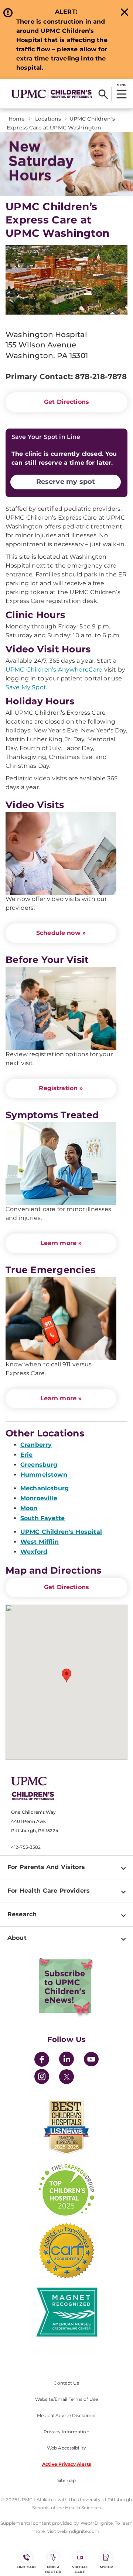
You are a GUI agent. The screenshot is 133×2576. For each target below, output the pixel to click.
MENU (121, 85)
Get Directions (66, 402)
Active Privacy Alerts (66, 2464)
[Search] (103, 94)
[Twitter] (66, 2077)
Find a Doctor (53, 2569)
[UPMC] (51, 94)
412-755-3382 (26, 1847)
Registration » (61, 1088)
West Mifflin (40, 1542)
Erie (27, 1455)
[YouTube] (91, 2060)
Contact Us (66, 2383)
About (17, 1938)
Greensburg (39, 1465)
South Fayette (42, 1518)
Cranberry (36, 1445)
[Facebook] (42, 2060)
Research (22, 1914)
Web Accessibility (66, 2448)
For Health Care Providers (49, 1891)
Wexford (34, 1552)
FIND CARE (27, 2567)
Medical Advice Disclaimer (66, 2415)
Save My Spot (26, 687)
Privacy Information (66, 2432)
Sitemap (67, 2480)
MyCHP (106, 2567)
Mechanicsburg (45, 1488)
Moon (29, 1508)
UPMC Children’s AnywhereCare (54, 670)
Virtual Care (80, 2569)
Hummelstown (44, 1475)
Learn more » (61, 1243)
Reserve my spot (66, 482)
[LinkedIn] (66, 2060)
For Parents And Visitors (46, 1867)
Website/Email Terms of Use (66, 2399)
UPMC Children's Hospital (61, 1532)
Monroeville (39, 1498)
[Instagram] (42, 2078)
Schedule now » (61, 933)
